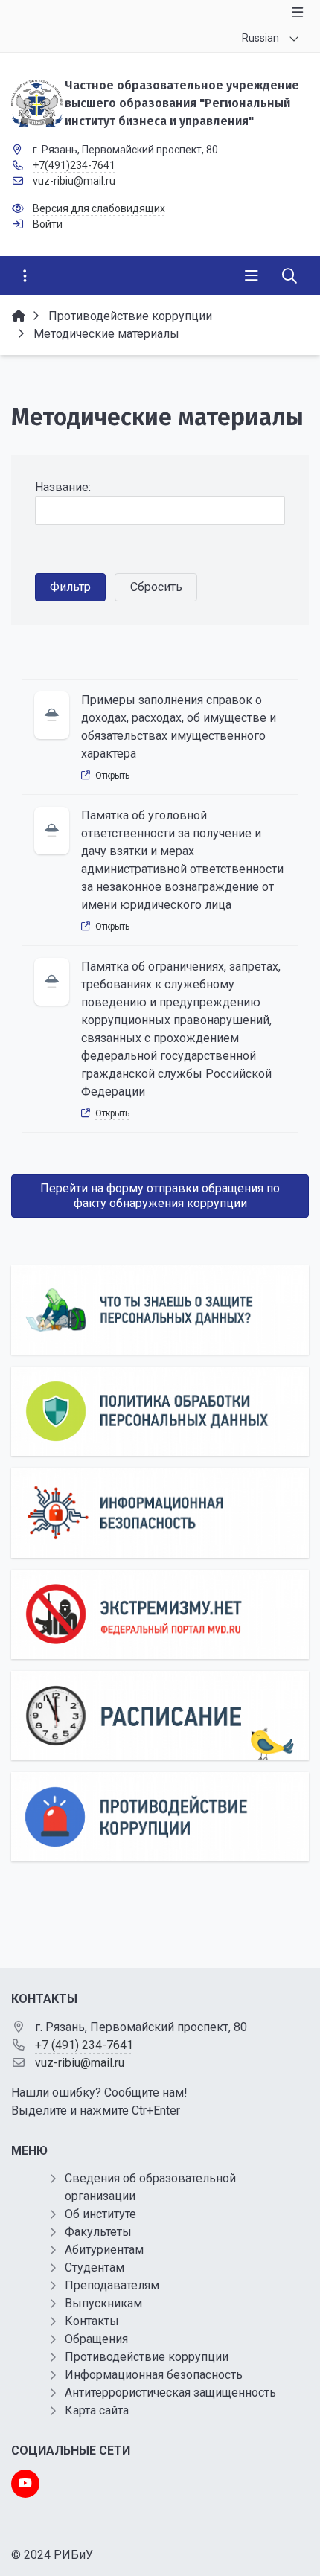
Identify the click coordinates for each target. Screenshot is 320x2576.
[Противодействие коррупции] (160, 1817)
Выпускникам (103, 2303)
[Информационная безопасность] (160, 1512)
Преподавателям (112, 2285)
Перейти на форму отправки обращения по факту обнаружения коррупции (160, 1196)
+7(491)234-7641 (74, 165)
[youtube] (25, 2484)
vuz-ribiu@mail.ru (74, 181)
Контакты (92, 2321)
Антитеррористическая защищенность (170, 2393)
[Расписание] (160, 1716)
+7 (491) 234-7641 (84, 2045)
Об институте (100, 2214)
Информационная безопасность (154, 2375)
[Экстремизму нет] (160, 1614)
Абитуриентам (104, 2250)
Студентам (95, 2267)
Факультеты (98, 2232)
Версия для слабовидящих (99, 208)
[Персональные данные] (160, 1310)
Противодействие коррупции (147, 2357)
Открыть (112, 776)
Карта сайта (97, 2410)
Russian (260, 38)
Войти (48, 224)
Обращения (96, 2339)
